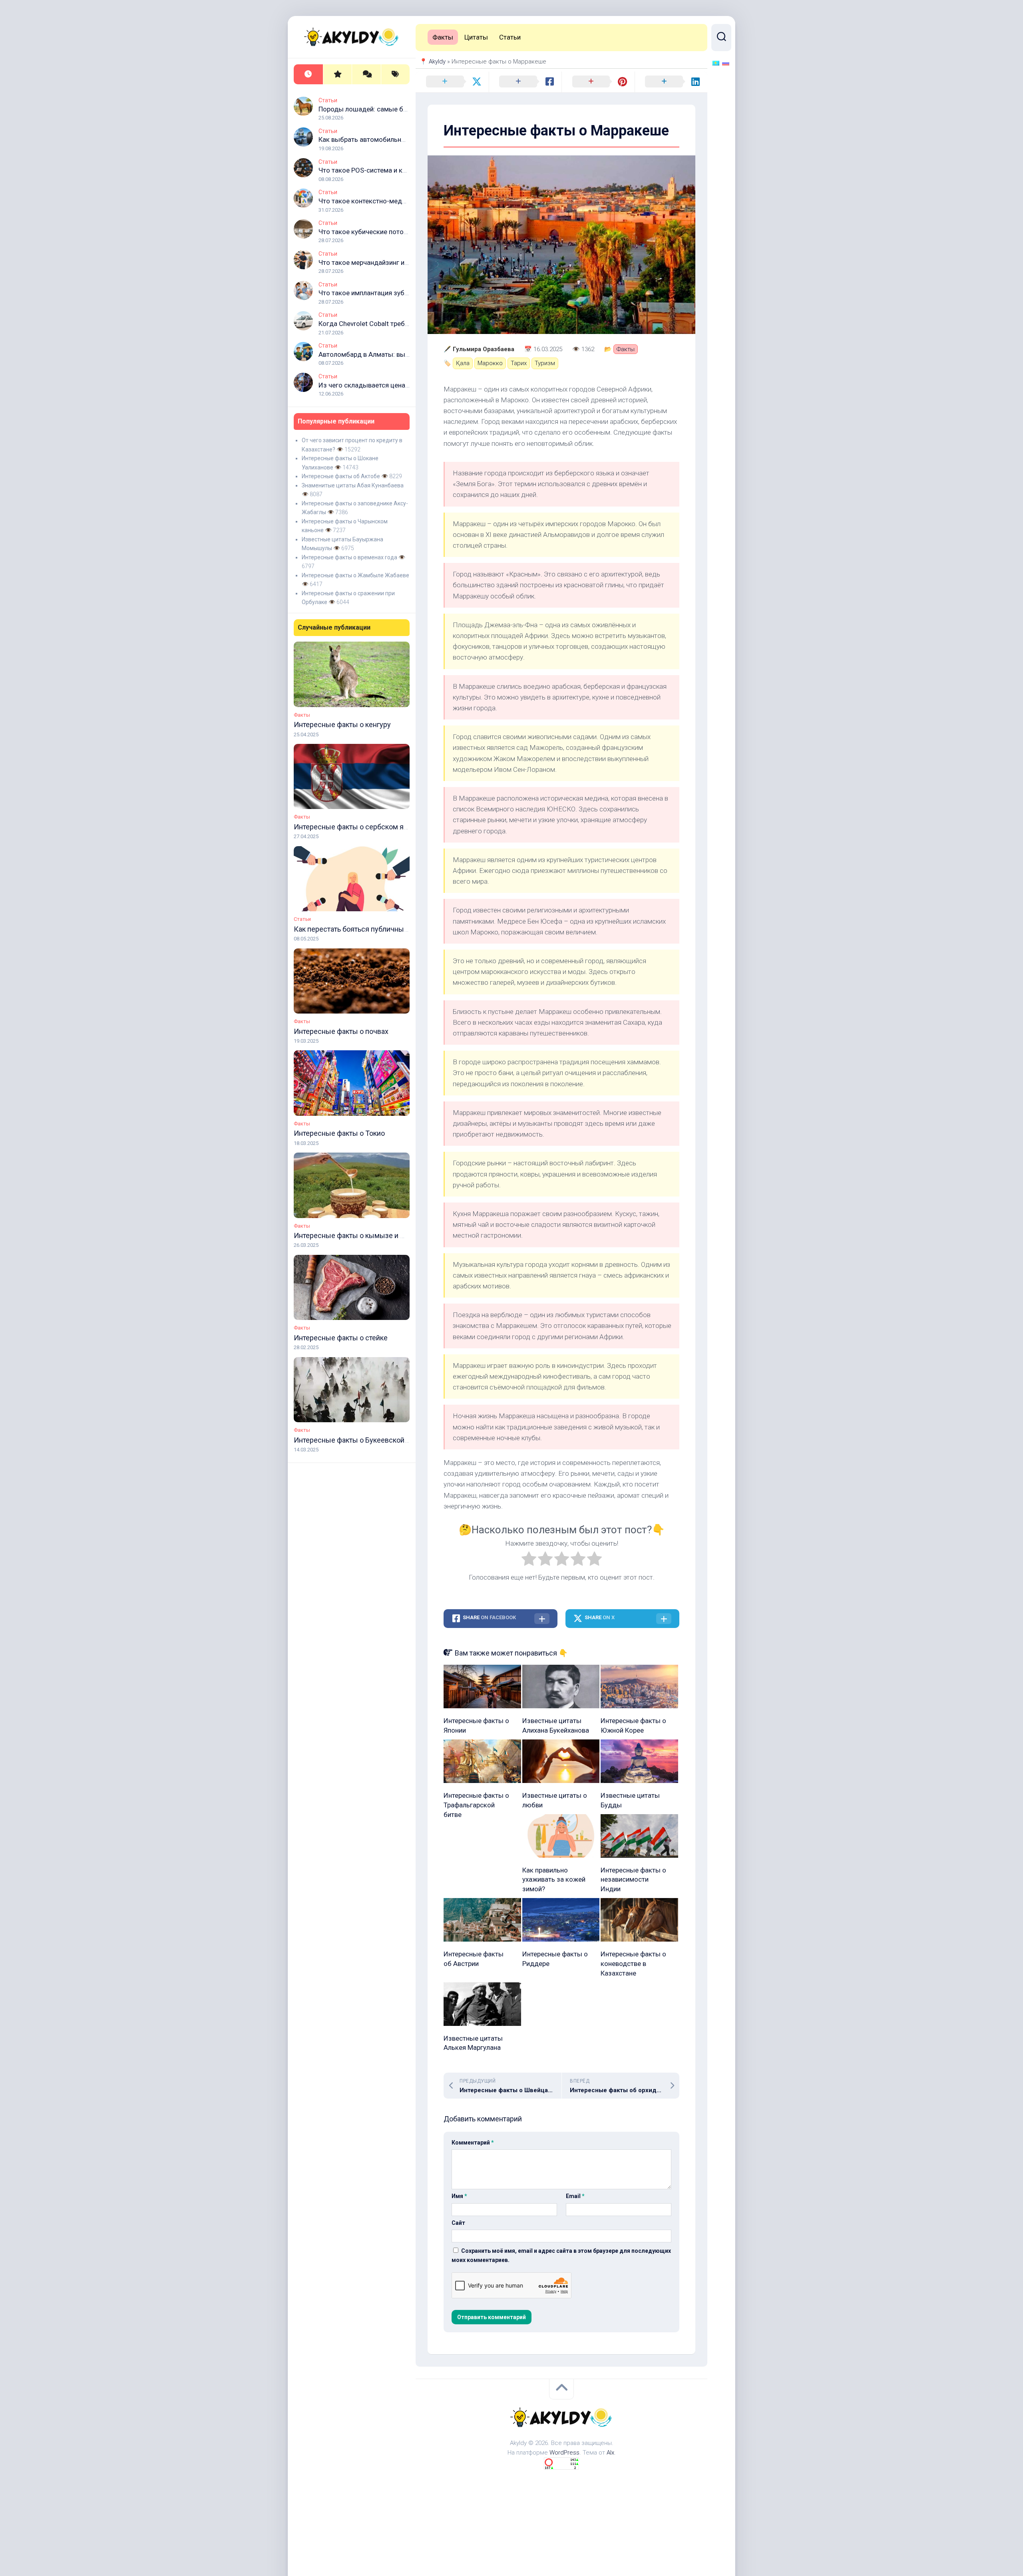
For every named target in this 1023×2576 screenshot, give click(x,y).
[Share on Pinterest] (598, 82)
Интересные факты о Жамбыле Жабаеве (355, 575)
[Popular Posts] (337, 75)
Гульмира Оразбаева (484, 349)
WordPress (564, 2453)
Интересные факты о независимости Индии (633, 1880)
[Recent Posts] (308, 75)
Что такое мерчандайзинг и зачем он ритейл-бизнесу (401, 262)
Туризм (545, 363)
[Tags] (395, 75)
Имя (459, 2196)
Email (575, 2196)
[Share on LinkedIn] (671, 82)
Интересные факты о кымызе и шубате (359, 1235)
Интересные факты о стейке (341, 1338)
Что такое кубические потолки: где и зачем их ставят (402, 232)
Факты (302, 715)
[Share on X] (452, 82)
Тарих (519, 363)
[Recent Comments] (366, 75)
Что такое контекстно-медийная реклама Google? (397, 201)
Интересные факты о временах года (349, 557)
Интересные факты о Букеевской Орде (359, 1440)
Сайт (458, 2223)
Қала (463, 363)
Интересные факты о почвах (341, 1031)
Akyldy (437, 62)
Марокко (490, 363)
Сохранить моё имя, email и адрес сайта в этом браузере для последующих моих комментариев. (561, 2255)
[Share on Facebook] (525, 82)
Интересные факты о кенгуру (342, 724)
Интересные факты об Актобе (341, 476)
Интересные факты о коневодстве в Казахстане (633, 1964)
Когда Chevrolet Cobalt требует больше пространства (402, 324)
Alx (610, 2453)
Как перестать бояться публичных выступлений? (375, 929)
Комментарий (473, 2143)
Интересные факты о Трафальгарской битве (476, 1805)
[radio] (529, 1560)
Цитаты (476, 37)
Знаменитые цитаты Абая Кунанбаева (353, 485)
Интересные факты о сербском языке (357, 827)
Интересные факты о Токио (339, 1133)
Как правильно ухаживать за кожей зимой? (554, 1880)
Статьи (328, 100)
